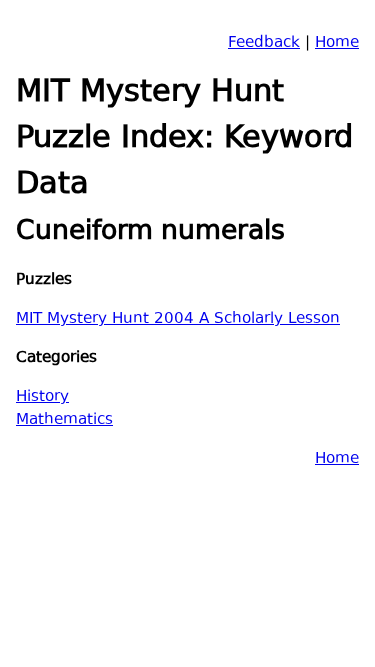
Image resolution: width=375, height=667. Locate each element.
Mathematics (64, 420)
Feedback (264, 43)
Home (337, 43)
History (42, 397)
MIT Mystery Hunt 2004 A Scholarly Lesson (178, 319)
